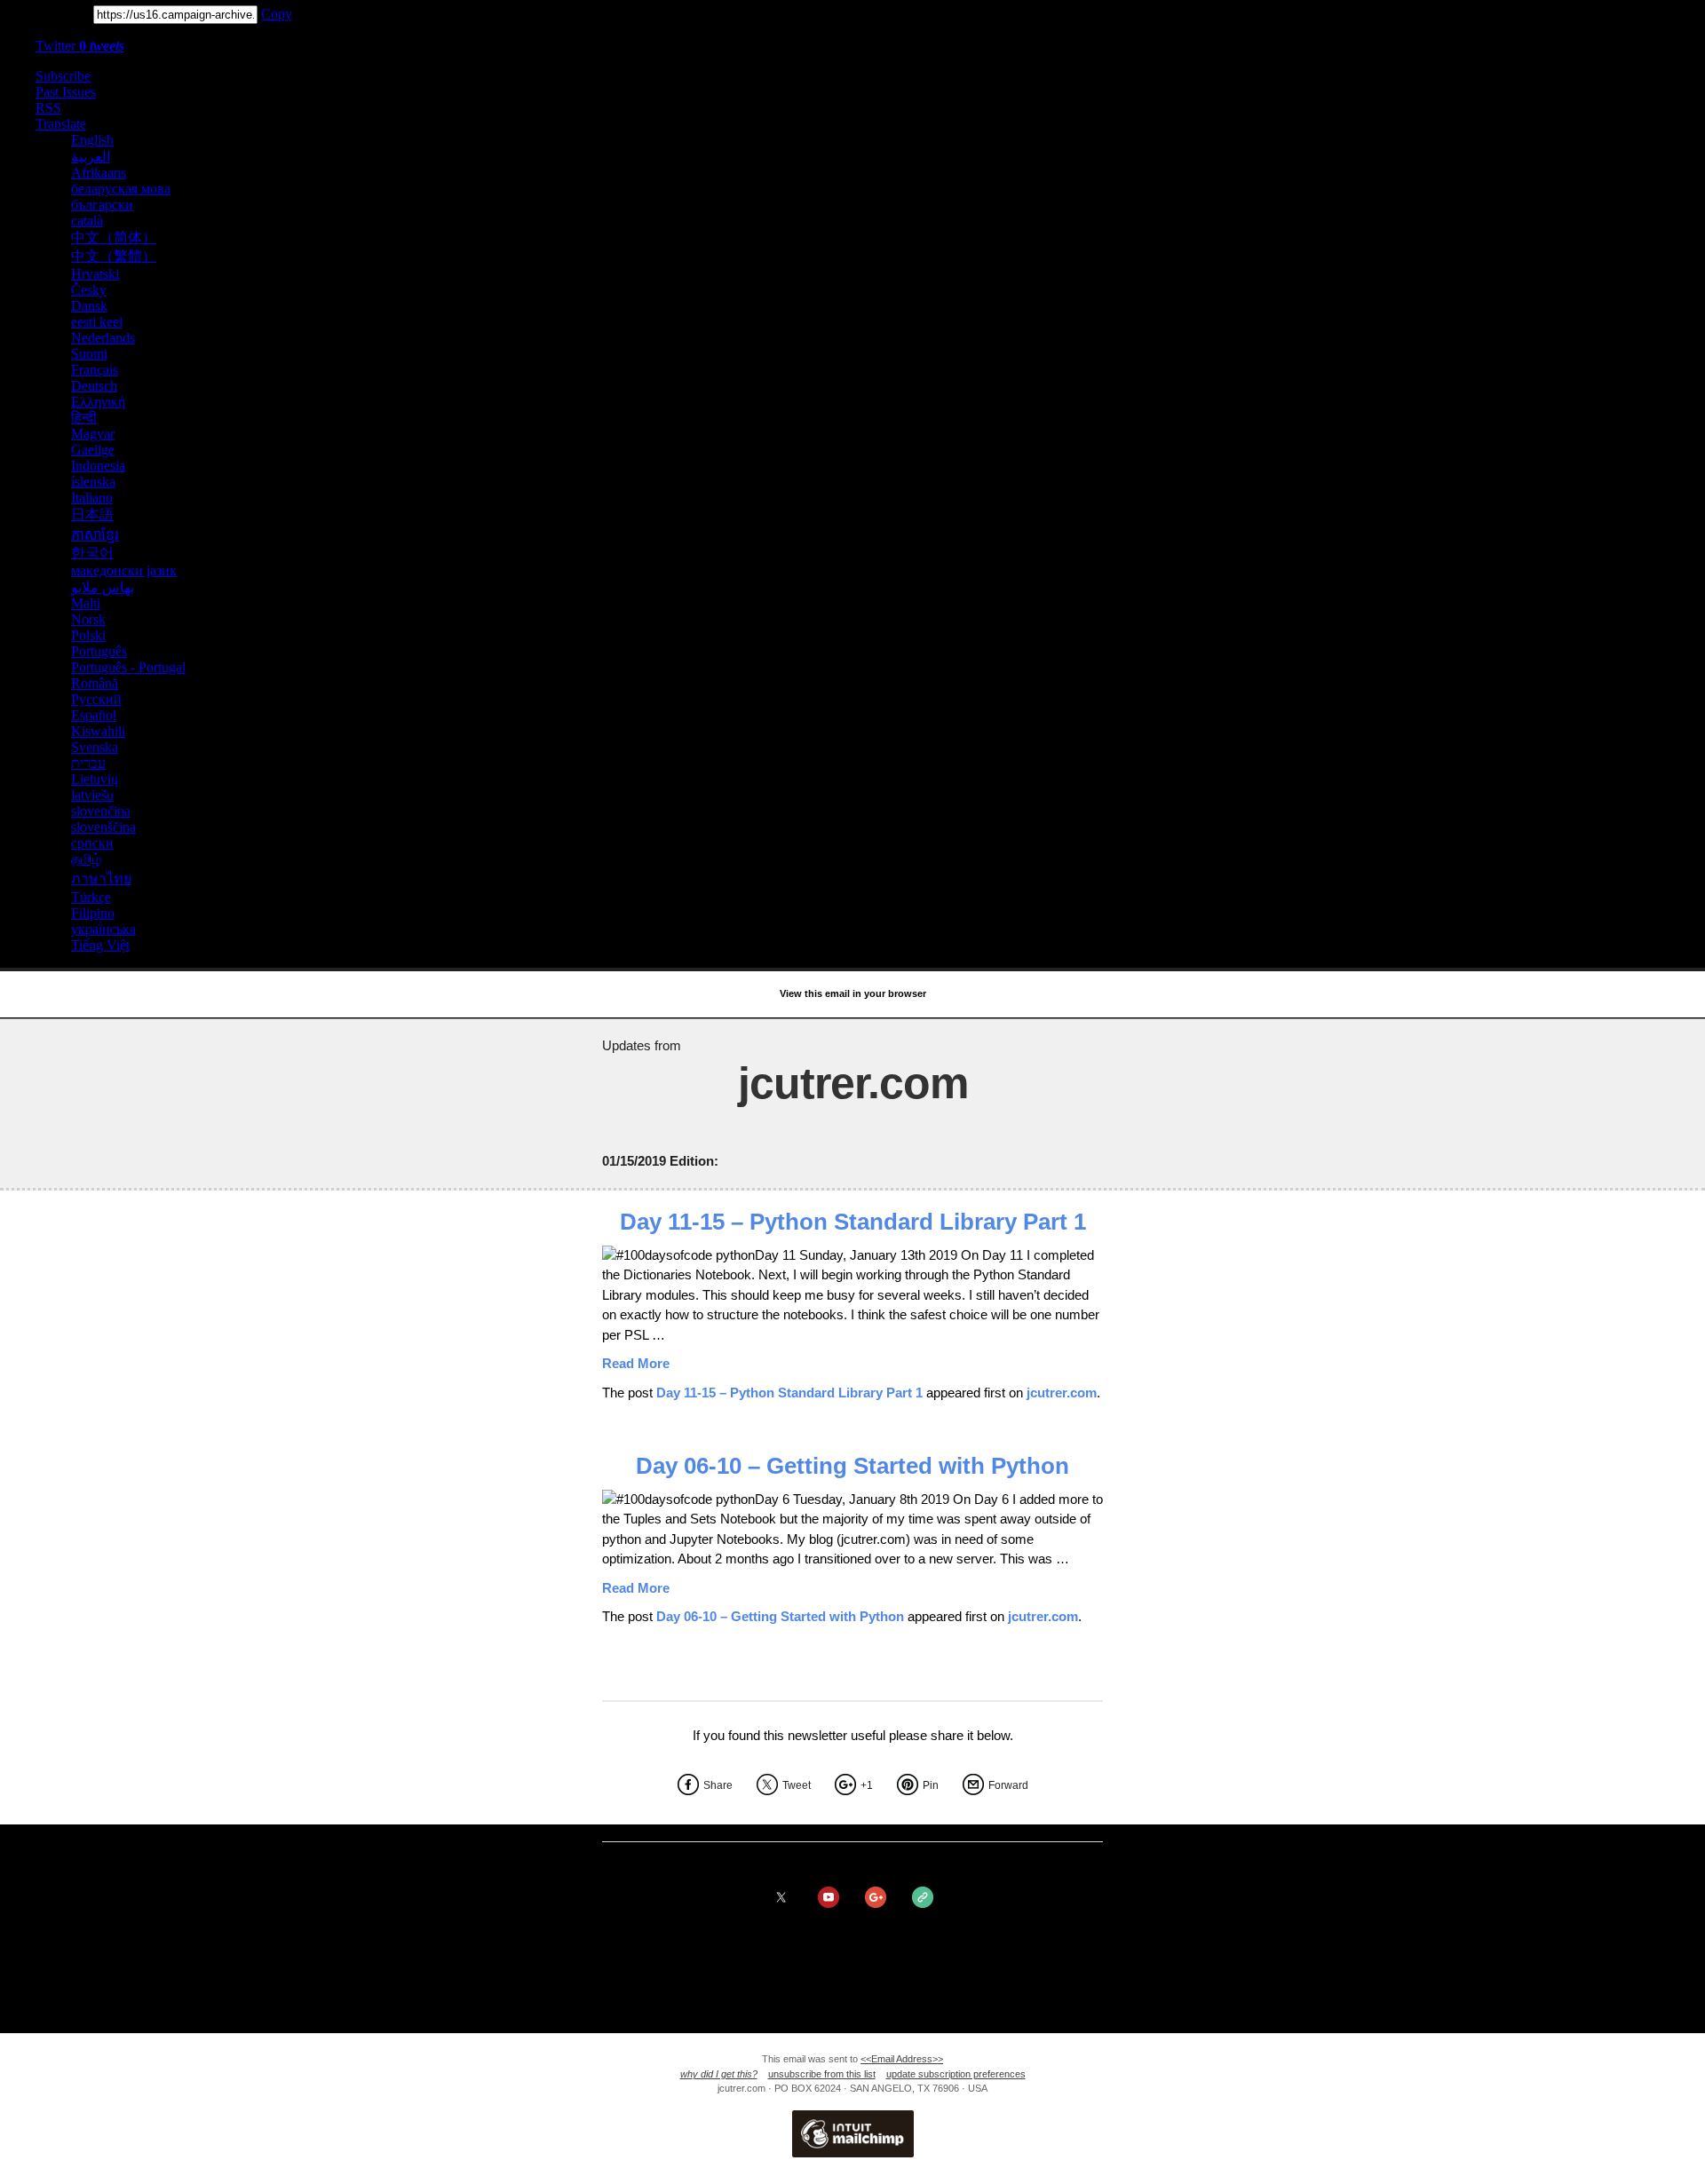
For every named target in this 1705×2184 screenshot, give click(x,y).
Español (94, 715)
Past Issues (66, 92)
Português (99, 651)
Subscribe (63, 76)
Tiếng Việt (100, 945)
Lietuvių (95, 779)
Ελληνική (98, 402)
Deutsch (94, 386)
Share (718, 1785)
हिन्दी (84, 418)
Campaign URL (45, 14)
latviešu (92, 795)
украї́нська (103, 929)
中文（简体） (114, 237)
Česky (89, 290)
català (87, 221)
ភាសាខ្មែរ (95, 535)
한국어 (92, 553)
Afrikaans (99, 173)
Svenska (95, 747)
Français (95, 370)
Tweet (797, 1785)
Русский (96, 699)
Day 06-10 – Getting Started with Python (852, 1466)
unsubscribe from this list (822, 2074)
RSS (48, 108)
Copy (277, 14)
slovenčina (101, 811)
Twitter (80, 46)
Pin (931, 1785)
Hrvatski (95, 274)
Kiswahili (98, 731)
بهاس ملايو (103, 587)
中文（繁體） (114, 256)
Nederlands (103, 338)
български (102, 205)
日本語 (92, 514)
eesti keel (97, 322)
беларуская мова (121, 189)
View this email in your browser (853, 993)
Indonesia (98, 466)
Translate (61, 124)
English (92, 140)
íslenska (93, 482)
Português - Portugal (128, 667)
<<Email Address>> (902, 2059)
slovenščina (103, 827)
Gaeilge (93, 450)
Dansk (89, 306)
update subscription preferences (956, 2074)
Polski (88, 635)
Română (95, 683)
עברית (88, 763)
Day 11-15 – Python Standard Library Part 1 (853, 1222)
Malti (86, 603)
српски (92, 843)
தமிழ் (86, 859)
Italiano (92, 498)
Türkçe (91, 897)
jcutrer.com (1062, 1393)
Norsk (88, 619)
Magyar (93, 434)
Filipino (93, 913)
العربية (91, 157)
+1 (867, 1785)
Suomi (89, 354)
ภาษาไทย (101, 878)
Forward (1008, 1785)
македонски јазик (124, 570)
